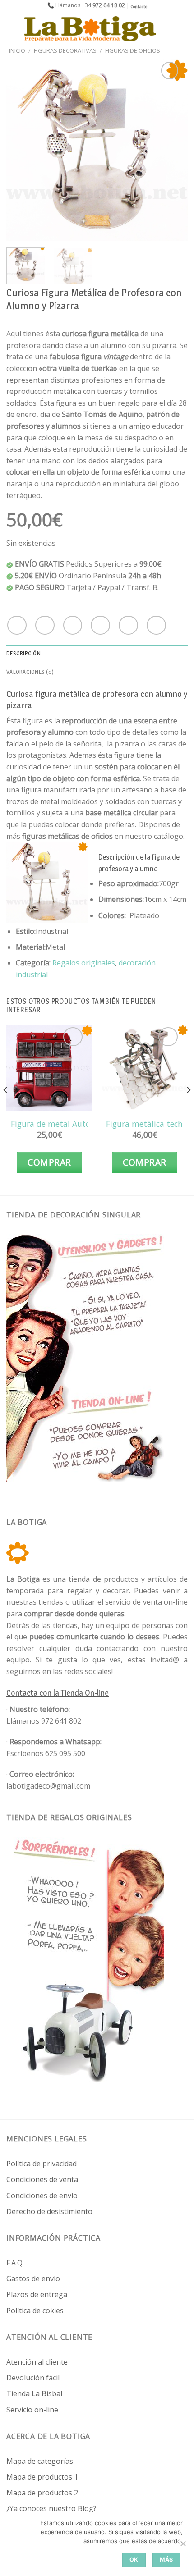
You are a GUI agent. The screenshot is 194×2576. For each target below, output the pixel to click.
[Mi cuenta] (167, 29)
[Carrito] (183, 29)
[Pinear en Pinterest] (128, 625)
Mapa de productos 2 (42, 2493)
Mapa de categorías (40, 2461)
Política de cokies (35, 2311)
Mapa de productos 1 (42, 2477)
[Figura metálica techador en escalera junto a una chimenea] (145, 1068)
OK (134, 2560)
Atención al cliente (37, 2362)
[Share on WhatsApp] (17, 625)
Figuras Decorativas (65, 50)
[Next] (173, 150)
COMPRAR (49, 1162)
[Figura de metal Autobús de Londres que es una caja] (49, 1068)
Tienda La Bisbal (34, 2393)
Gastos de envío (33, 2279)
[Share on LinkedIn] (156, 625)
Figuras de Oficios (133, 50)
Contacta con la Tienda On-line (58, 1693)
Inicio (17, 50)
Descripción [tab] (23, 653)
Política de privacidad (42, 2164)
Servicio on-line (32, 2410)
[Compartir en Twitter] (73, 625)
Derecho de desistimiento (49, 2211)
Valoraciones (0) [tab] (30, 672)
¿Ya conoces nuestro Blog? (51, 2508)
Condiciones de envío (42, 2196)
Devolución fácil (33, 2378)
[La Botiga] (90, 29)
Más (166, 2560)
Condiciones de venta (42, 2179)
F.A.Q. (15, 2263)
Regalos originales (84, 963)
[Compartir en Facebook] (45, 625)
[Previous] (21, 150)
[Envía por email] (100, 625)
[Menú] (12, 29)
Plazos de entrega (37, 2294)
